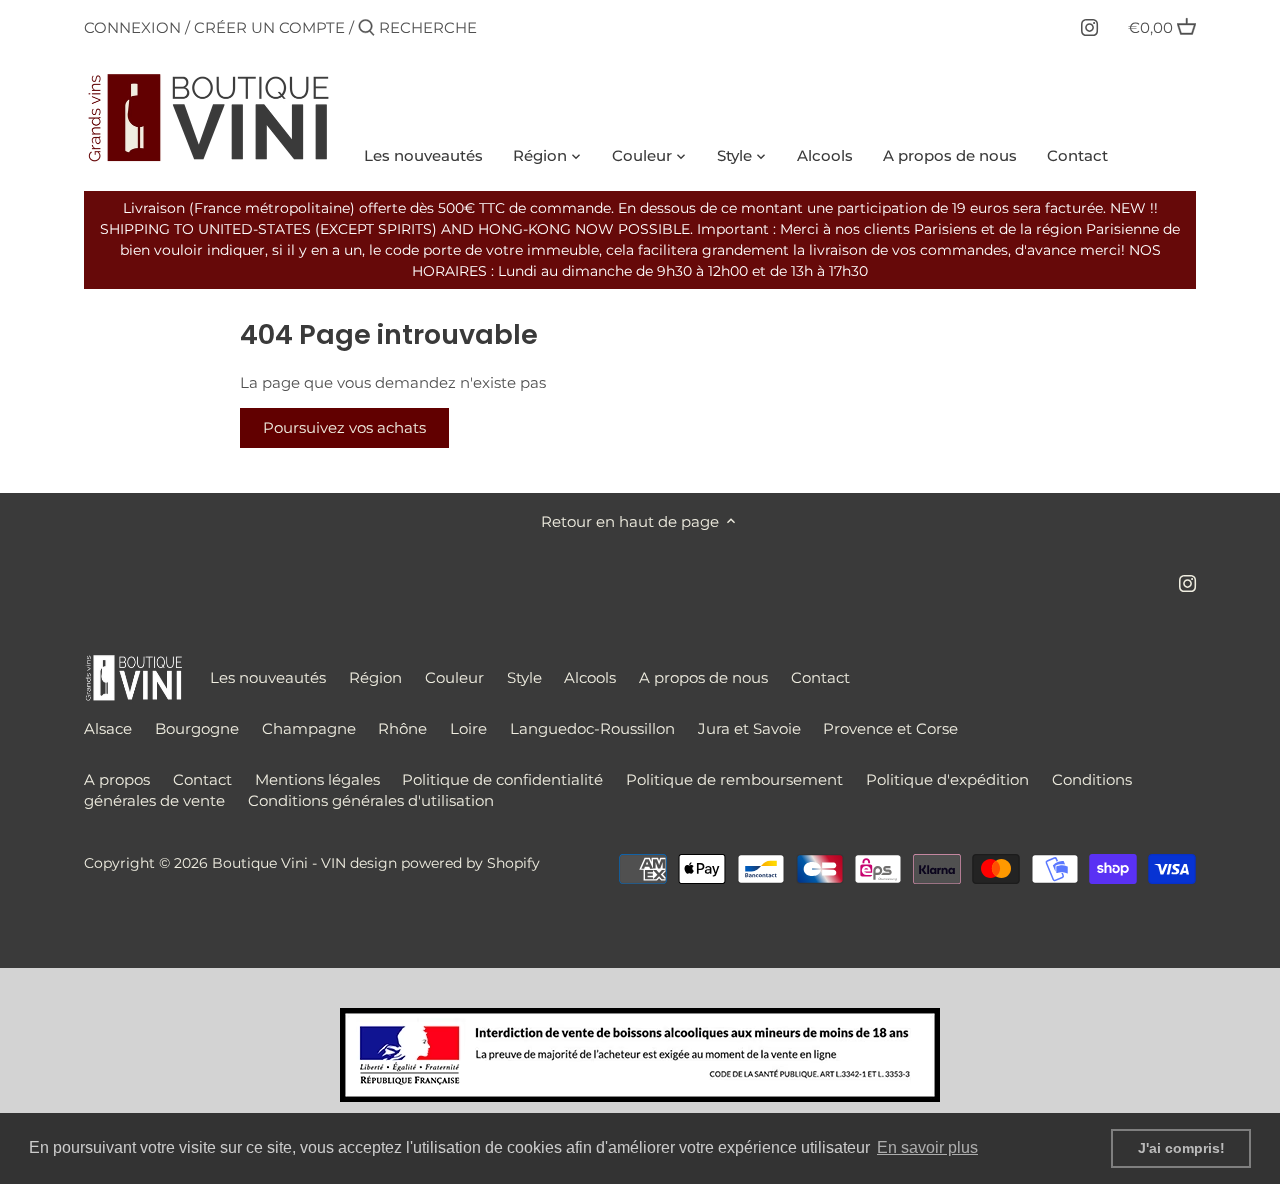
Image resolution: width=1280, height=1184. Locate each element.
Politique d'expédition (947, 779)
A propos (117, 779)
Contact (820, 677)
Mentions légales (317, 779)
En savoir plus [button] (927, 1147)
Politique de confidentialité (502, 779)
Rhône (402, 728)
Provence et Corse (890, 728)
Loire (468, 728)
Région (375, 677)
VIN (333, 863)
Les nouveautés (268, 677)
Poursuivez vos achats (344, 427)
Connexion (132, 27)
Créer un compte (269, 27)
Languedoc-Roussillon (592, 728)
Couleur (454, 677)
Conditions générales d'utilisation (371, 800)
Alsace (108, 728)
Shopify (513, 863)
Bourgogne (197, 728)
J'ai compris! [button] (1181, 1148)
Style (524, 677)
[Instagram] (1089, 27)
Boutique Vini (260, 863)
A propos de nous (703, 677)
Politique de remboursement (734, 779)
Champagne (309, 728)
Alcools (590, 677)
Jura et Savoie (749, 728)
